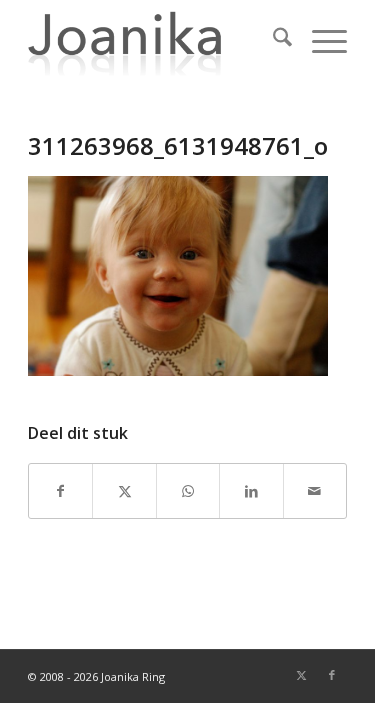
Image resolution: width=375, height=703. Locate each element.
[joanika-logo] (155, 40)
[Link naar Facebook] (332, 675)
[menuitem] (272, 40)
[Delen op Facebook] (60, 491)
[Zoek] (272, 40)
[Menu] (319, 40)
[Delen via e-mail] (315, 491)
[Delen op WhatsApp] (188, 491)
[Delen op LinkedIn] (251, 491)
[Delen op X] (124, 491)
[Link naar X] (302, 675)
